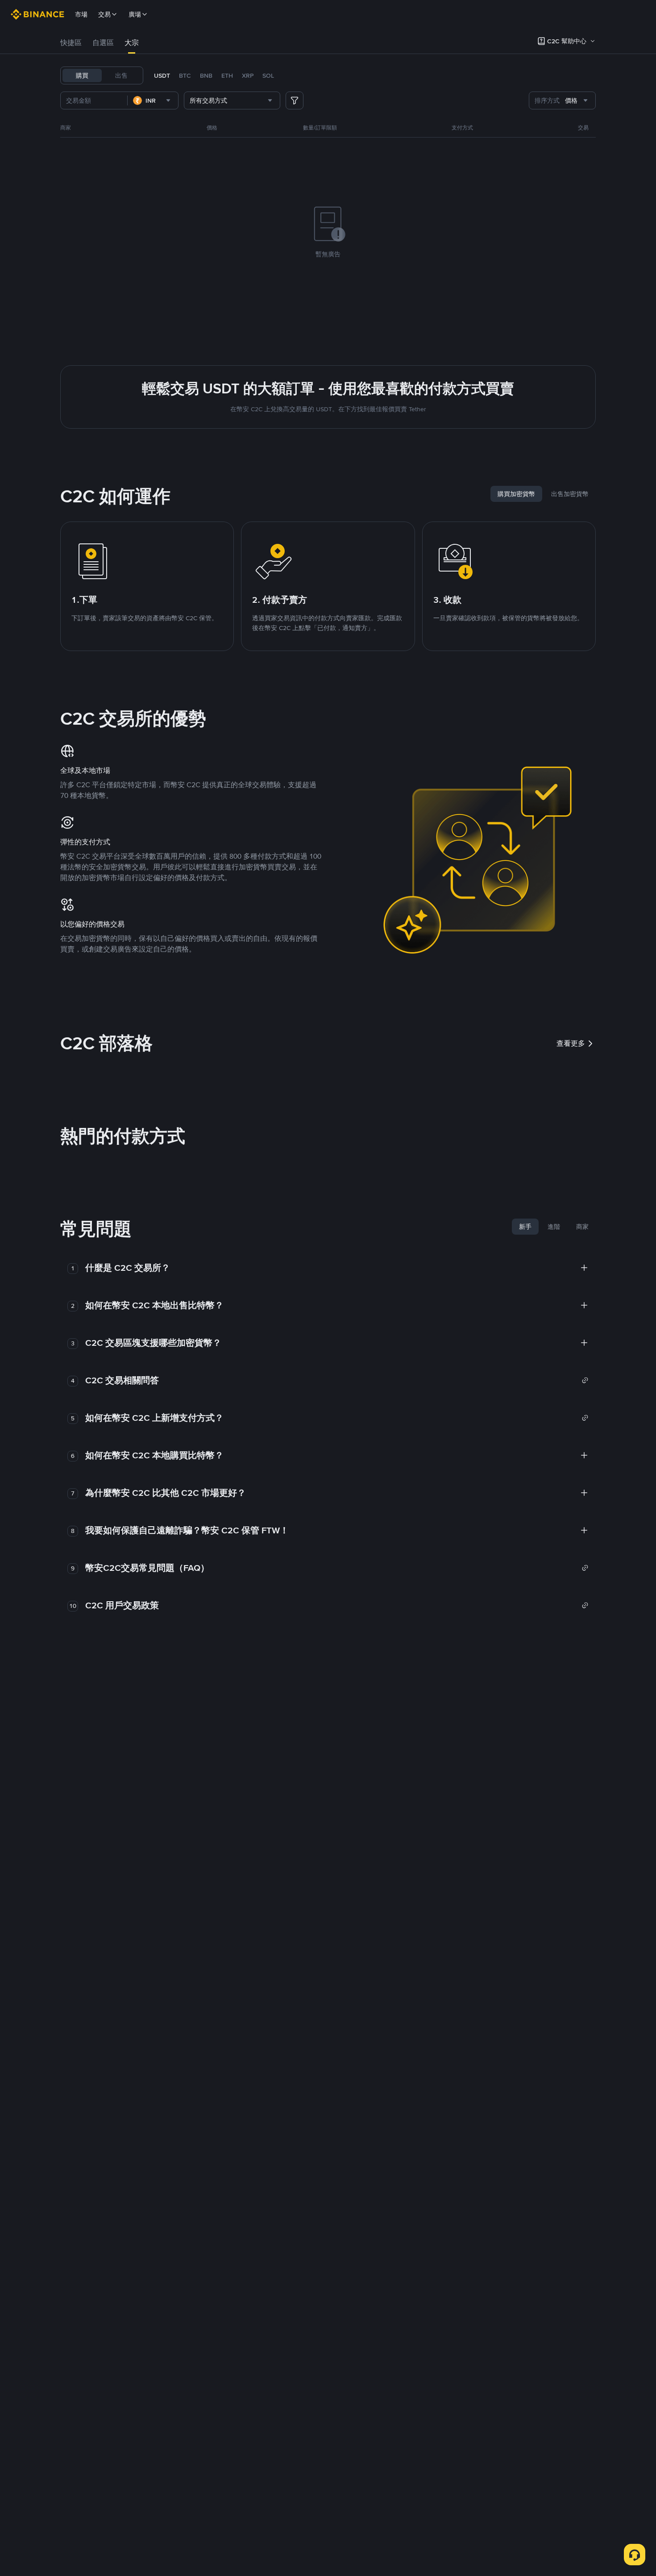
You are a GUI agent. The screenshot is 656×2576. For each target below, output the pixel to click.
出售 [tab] (121, 75)
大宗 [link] (132, 43)
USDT (162, 75)
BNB (206, 75)
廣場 (135, 14)
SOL (268, 75)
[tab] (71, 43)
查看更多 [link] (571, 1043)
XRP (248, 75)
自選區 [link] (103, 43)
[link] (337, 1380)
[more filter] (295, 100)
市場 (81, 14)
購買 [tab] (82, 75)
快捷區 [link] (71, 43)
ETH (227, 75)
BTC (185, 75)
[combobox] (153, 100)
